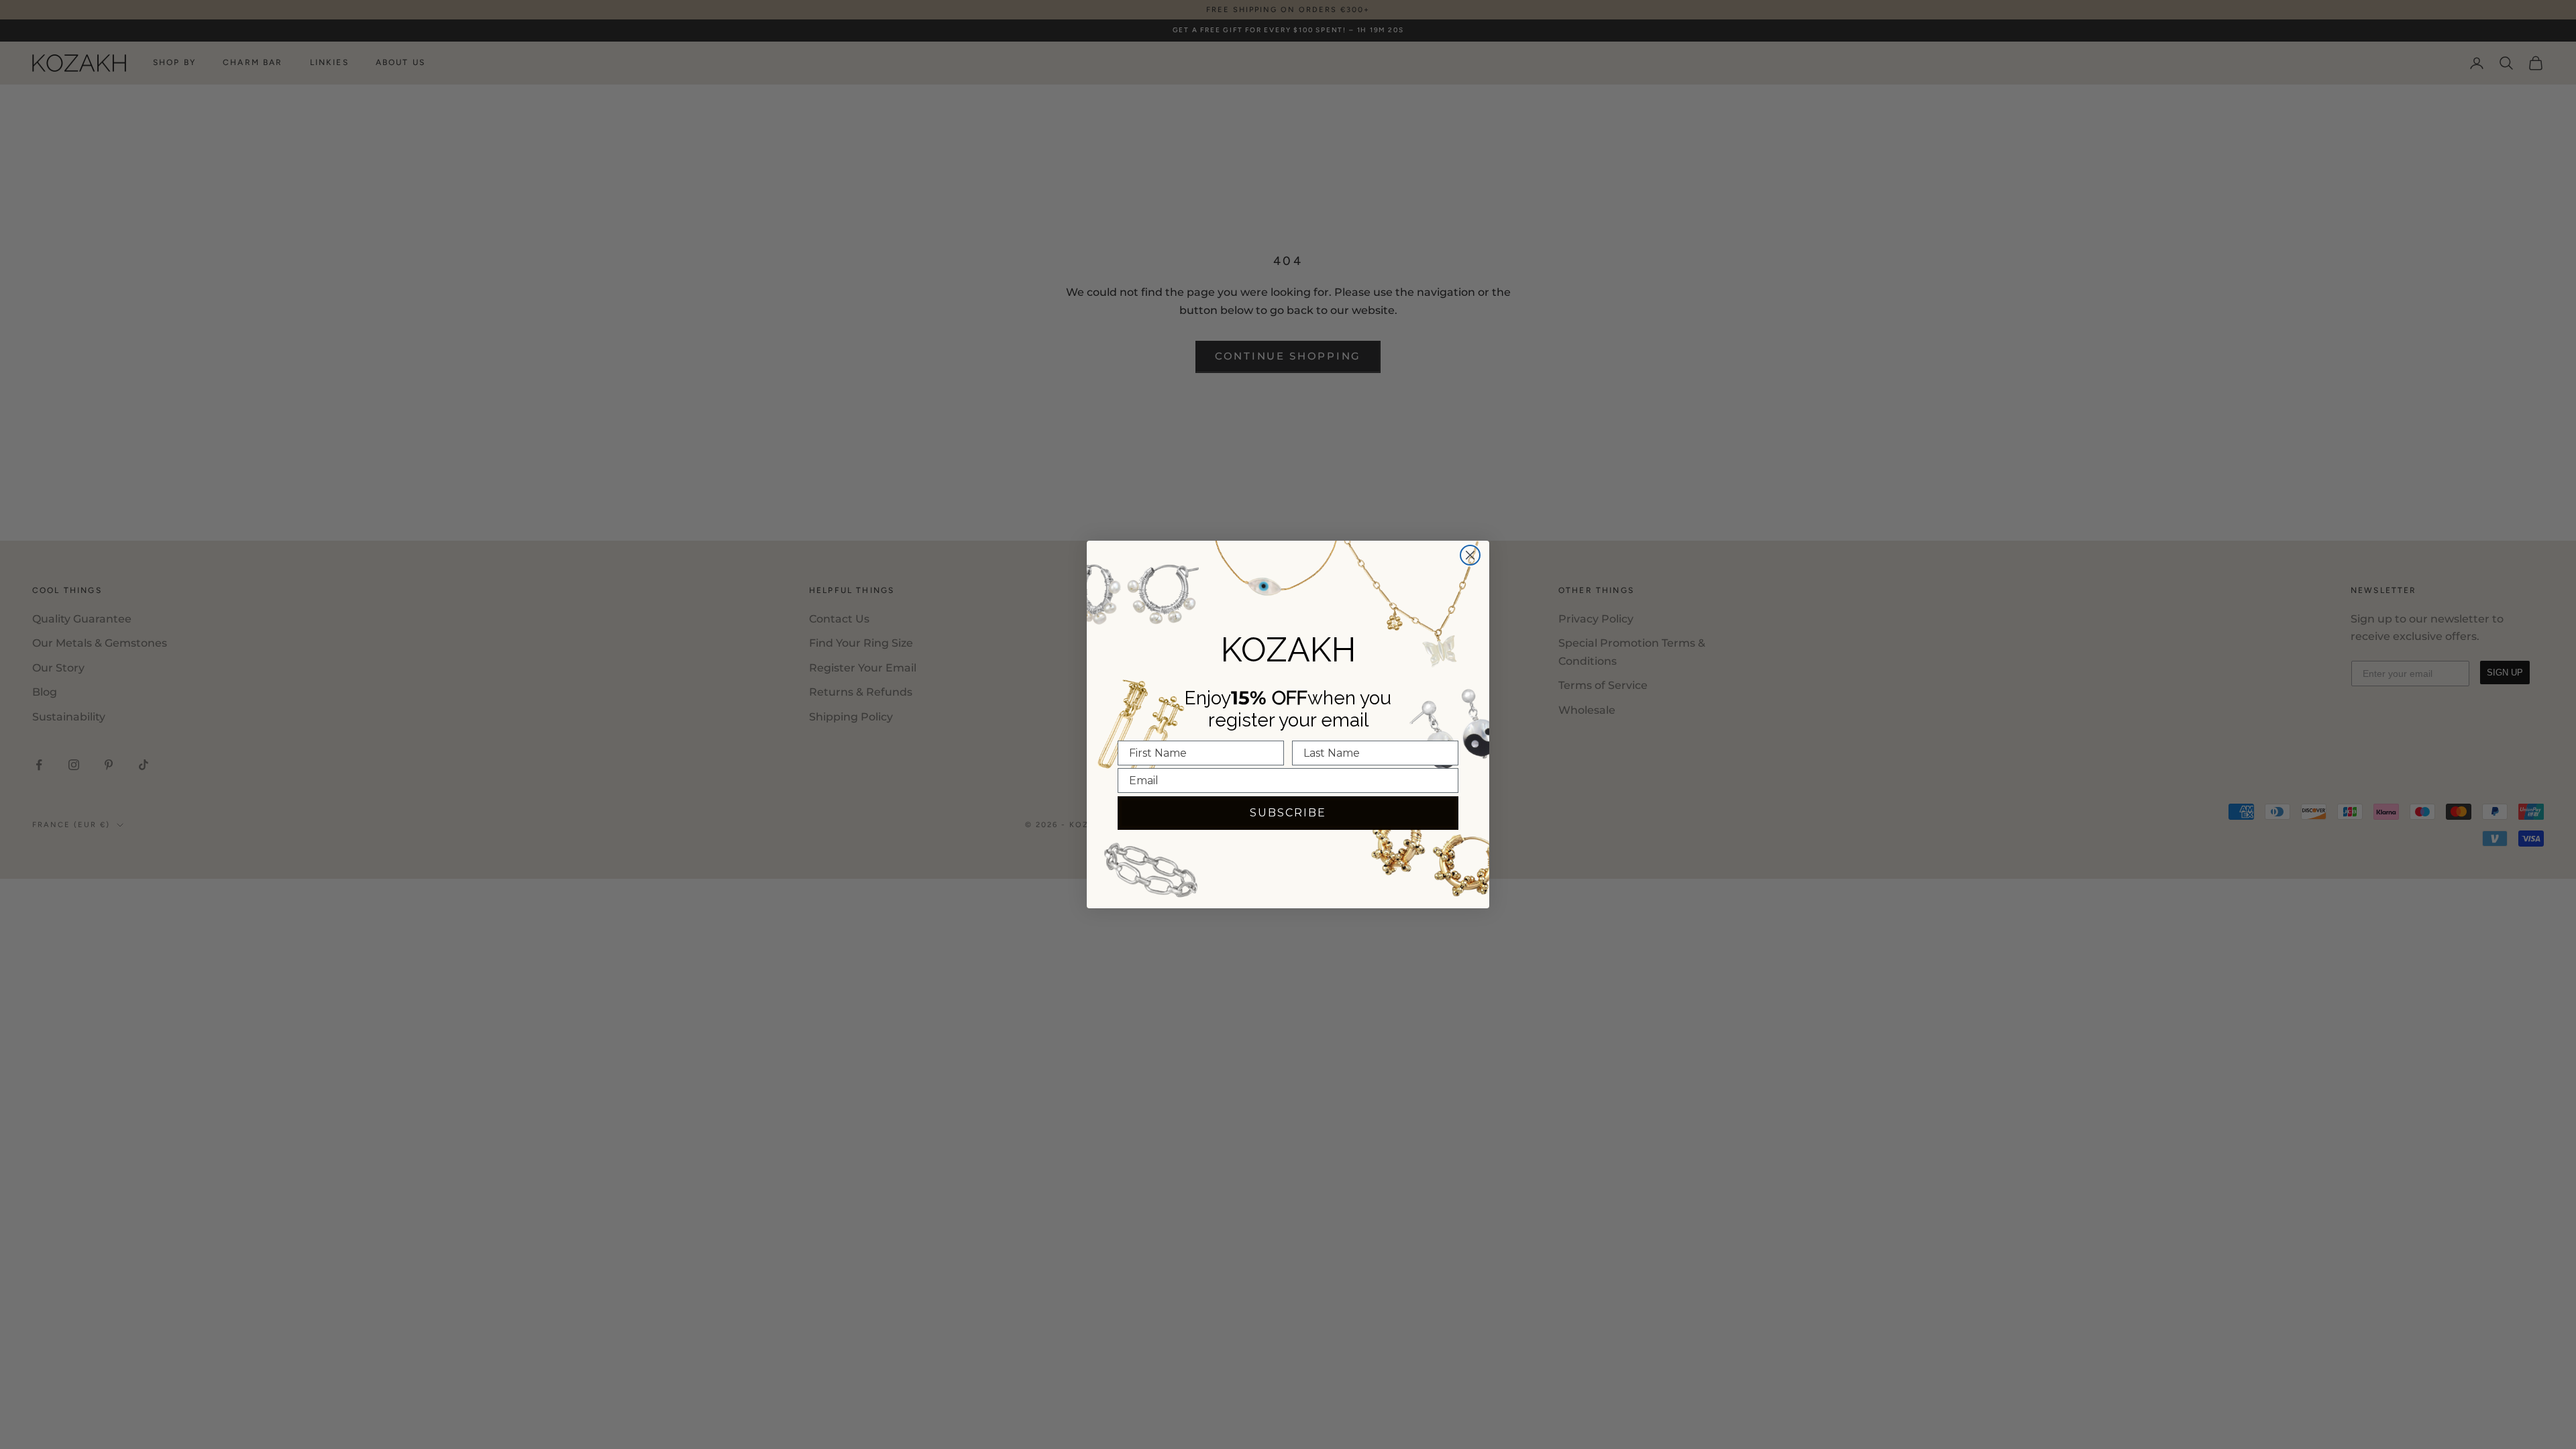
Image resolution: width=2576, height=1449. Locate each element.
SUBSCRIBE (1288, 813)
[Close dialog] (1470, 555)
